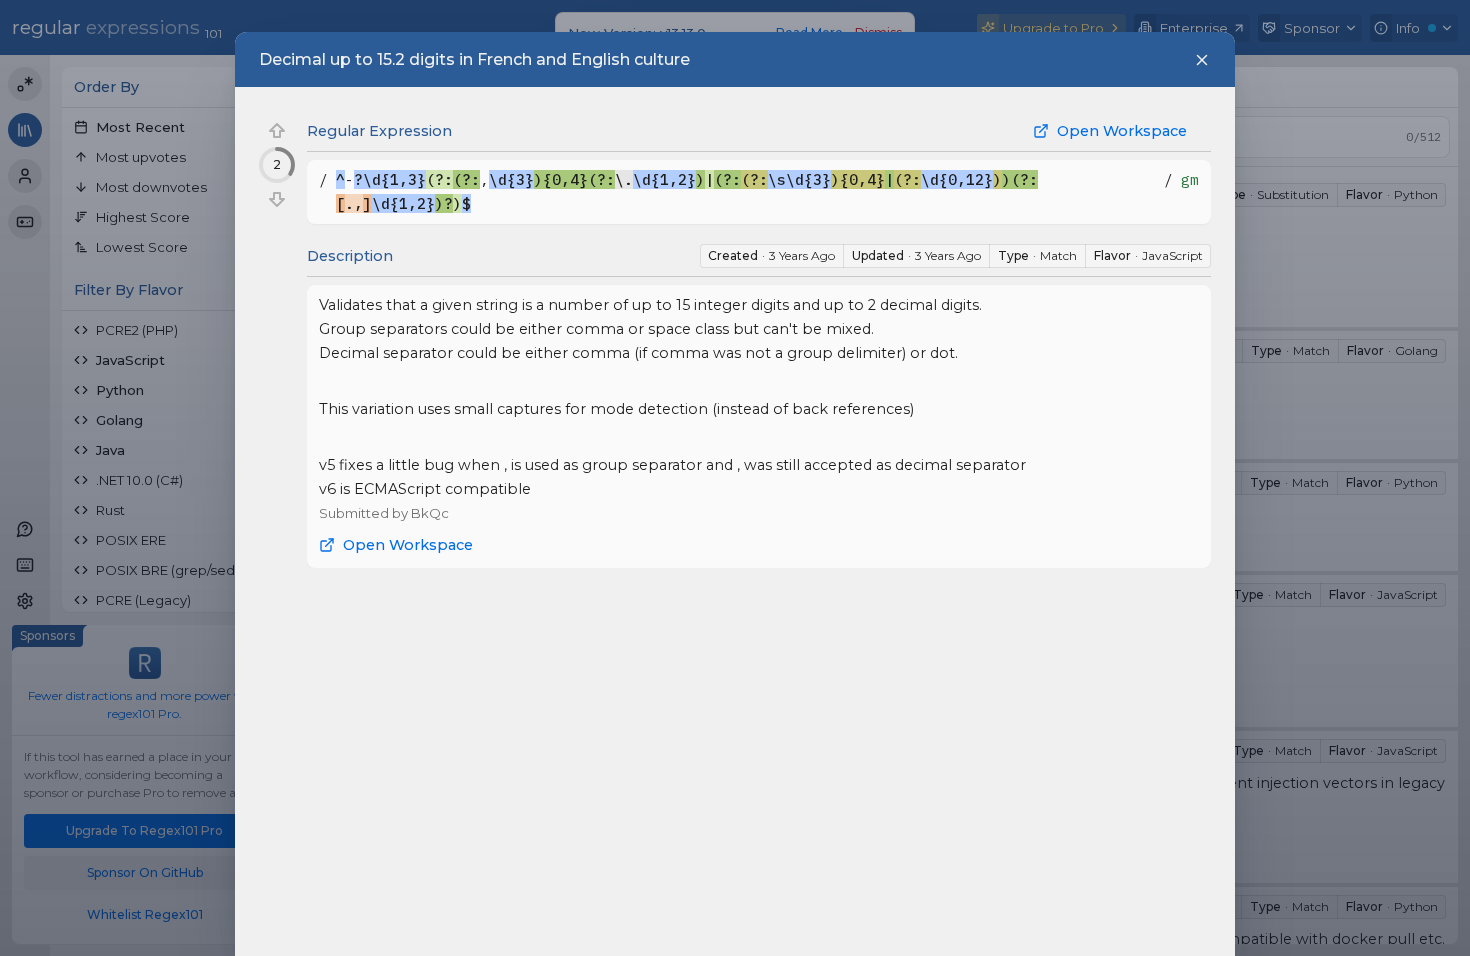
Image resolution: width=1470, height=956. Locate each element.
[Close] (1202, 60)
